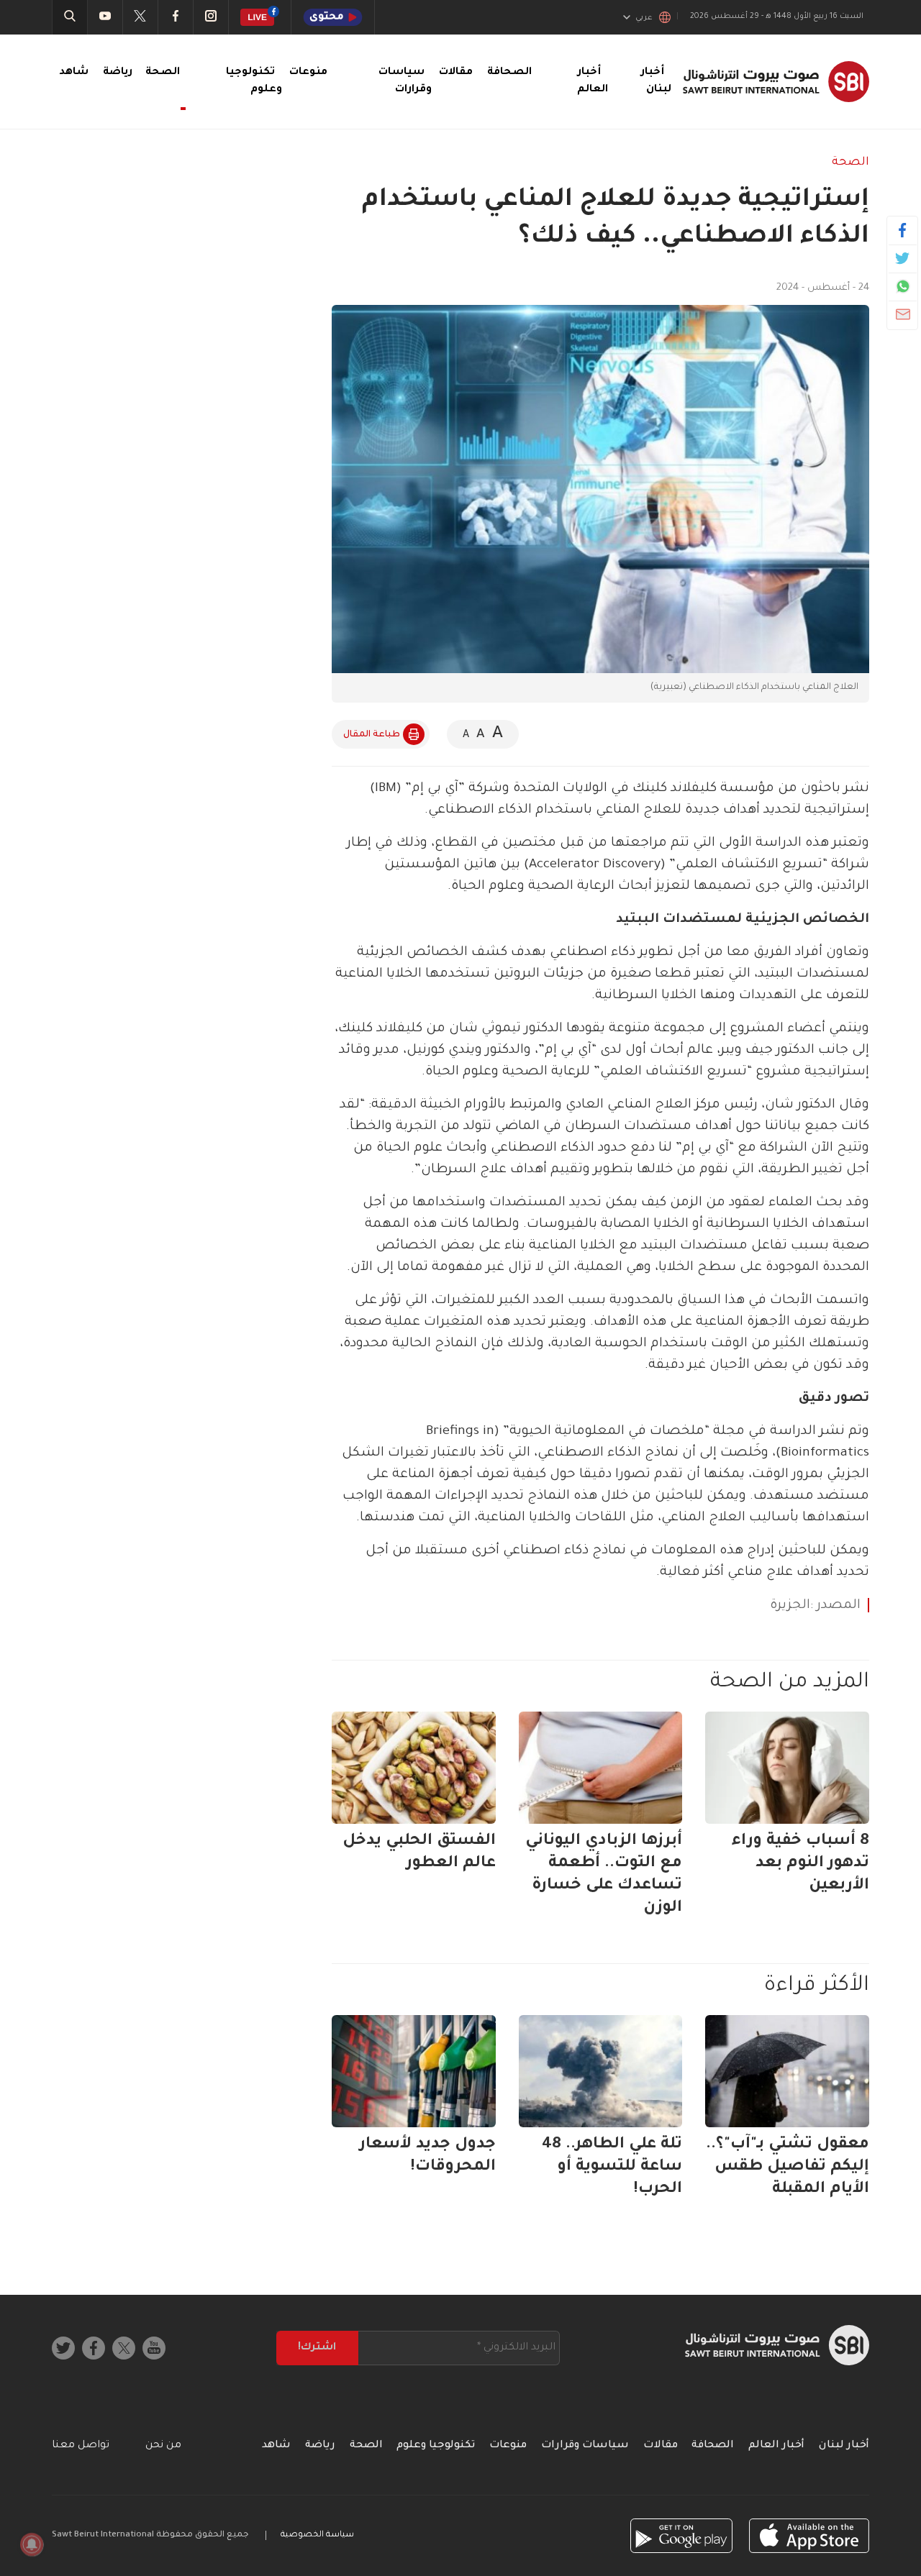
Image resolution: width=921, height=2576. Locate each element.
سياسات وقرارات (585, 2446)
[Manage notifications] (32, 2544)
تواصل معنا (81, 2446)
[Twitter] (903, 258)
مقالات (456, 73)
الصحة (850, 163)
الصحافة (509, 73)
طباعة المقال (372, 735)
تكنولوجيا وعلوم (436, 2446)
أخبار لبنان (844, 2446)
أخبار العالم (776, 2446)
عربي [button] (644, 18)
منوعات (308, 73)
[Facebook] (903, 230)
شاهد (74, 73)
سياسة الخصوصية (317, 2535)
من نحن (163, 2446)
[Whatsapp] (903, 286)
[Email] (903, 314)
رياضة (118, 73)
